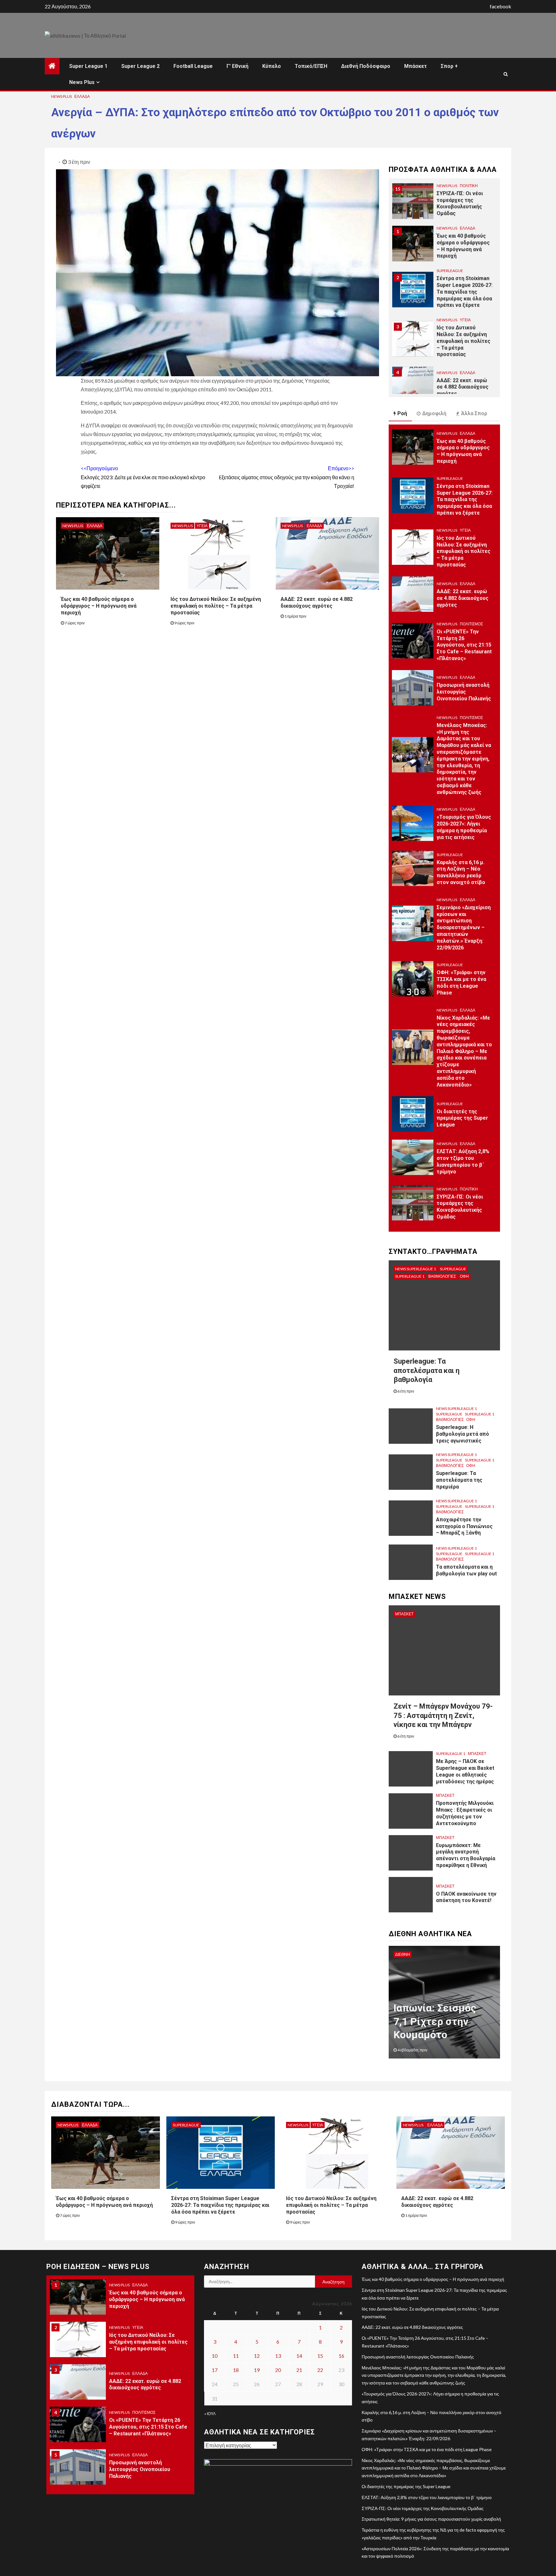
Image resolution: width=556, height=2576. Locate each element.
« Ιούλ (210, 2414)
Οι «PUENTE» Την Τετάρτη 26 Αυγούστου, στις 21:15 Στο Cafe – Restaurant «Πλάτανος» (464, 393)
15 (320, 2356)
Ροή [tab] (402, 413)
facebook (500, 6)
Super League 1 (88, 66)
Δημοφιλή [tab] (434, 413)
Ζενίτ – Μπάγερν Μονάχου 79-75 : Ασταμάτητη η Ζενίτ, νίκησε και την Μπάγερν (443, 1715)
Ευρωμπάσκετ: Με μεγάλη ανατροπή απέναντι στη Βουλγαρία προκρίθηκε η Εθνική (466, 1855)
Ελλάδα (82, 96)
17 (215, 2370)
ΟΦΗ (464, 1276)
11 (236, 2356)
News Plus (82, 82)
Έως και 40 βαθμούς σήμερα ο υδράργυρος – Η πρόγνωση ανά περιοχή (99, 606)
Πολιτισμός (471, 372)
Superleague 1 (410, 1276)
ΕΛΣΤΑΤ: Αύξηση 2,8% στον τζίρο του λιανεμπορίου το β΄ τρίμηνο (463, 1161)
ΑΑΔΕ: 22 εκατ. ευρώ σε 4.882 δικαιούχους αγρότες (317, 602)
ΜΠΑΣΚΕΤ (404, 1614)
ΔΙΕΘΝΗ (403, 1954)
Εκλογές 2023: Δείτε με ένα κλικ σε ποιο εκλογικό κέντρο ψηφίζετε (143, 477)
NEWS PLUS (61, 96)
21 (299, 2370)
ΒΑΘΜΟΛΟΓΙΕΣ (442, 1276)
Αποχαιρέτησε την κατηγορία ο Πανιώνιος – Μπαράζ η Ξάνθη (464, 1526)
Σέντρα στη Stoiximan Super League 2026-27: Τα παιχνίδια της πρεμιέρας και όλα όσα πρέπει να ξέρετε (465, 252)
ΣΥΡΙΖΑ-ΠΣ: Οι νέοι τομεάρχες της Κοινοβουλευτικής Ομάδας (460, 1207)
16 (341, 2356)
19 (257, 2370)
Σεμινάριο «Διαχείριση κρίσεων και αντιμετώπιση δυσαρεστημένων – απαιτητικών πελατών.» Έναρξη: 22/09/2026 (464, 928)
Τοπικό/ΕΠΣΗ (311, 66)
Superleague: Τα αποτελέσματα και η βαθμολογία (426, 1370)
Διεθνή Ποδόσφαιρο (366, 66)
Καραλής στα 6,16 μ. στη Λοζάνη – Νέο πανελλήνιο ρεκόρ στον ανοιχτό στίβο (461, 872)
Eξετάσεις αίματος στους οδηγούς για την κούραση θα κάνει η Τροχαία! (287, 477)
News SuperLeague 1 (416, 1269)
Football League (193, 66)
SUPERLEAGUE (450, 231)
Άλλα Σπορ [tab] (474, 413)
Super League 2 (140, 66)
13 (278, 2356)
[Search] (506, 74)
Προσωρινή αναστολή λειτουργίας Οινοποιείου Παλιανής (464, 692)
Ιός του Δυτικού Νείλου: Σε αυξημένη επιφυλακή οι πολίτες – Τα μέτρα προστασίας (216, 606)
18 (236, 2370)
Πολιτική (469, 1189)
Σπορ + (449, 66)
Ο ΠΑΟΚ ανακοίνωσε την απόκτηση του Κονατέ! (466, 1897)
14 (299, 2356)
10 (215, 2356)
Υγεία (202, 526)
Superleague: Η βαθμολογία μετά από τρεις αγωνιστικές (463, 1434)
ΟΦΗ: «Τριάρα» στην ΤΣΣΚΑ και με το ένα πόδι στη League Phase (461, 982)
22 (320, 2370)
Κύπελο (272, 66)
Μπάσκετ (416, 66)
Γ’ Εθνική (237, 66)
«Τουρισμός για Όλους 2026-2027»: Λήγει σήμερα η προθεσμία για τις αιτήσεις (464, 827)
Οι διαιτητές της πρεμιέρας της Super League (462, 1118)
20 (278, 2370)
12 (257, 2356)
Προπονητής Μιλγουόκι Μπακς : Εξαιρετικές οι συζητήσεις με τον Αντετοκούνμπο (465, 1813)
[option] (444, 207)
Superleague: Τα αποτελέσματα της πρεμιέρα (459, 1480)
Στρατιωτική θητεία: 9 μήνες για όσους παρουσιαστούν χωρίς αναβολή (431, 2519)
